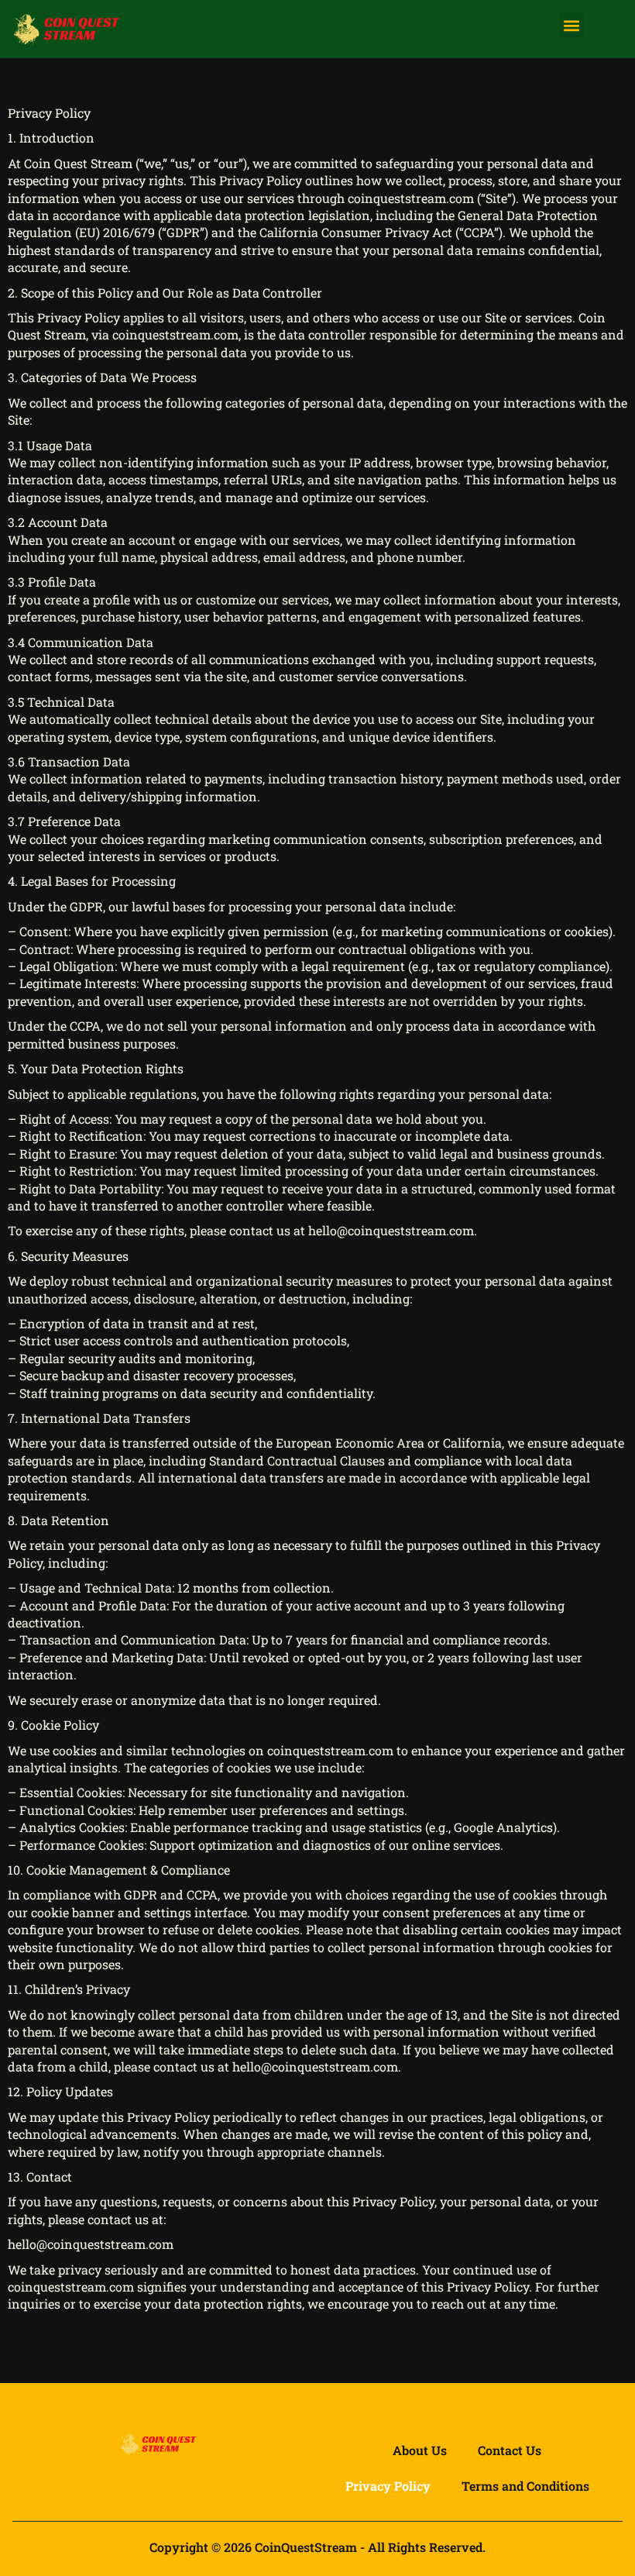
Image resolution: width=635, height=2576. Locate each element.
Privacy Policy (388, 2486)
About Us (420, 2450)
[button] (571, 25)
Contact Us (510, 2450)
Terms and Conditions (525, 2486)
